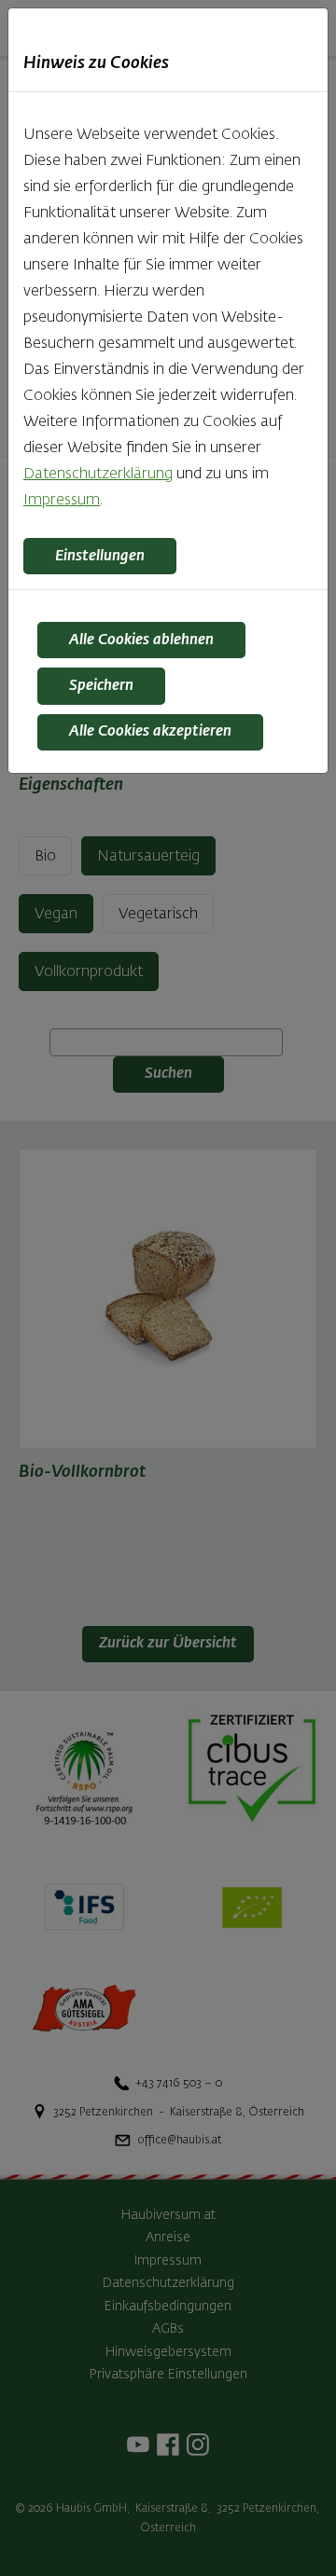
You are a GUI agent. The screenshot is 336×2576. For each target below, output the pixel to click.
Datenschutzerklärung (98, 475)
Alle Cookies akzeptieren (150, 732)
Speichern (101, 686)
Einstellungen (100, 557)
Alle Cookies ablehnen (141, 641)
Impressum (62, 501)
